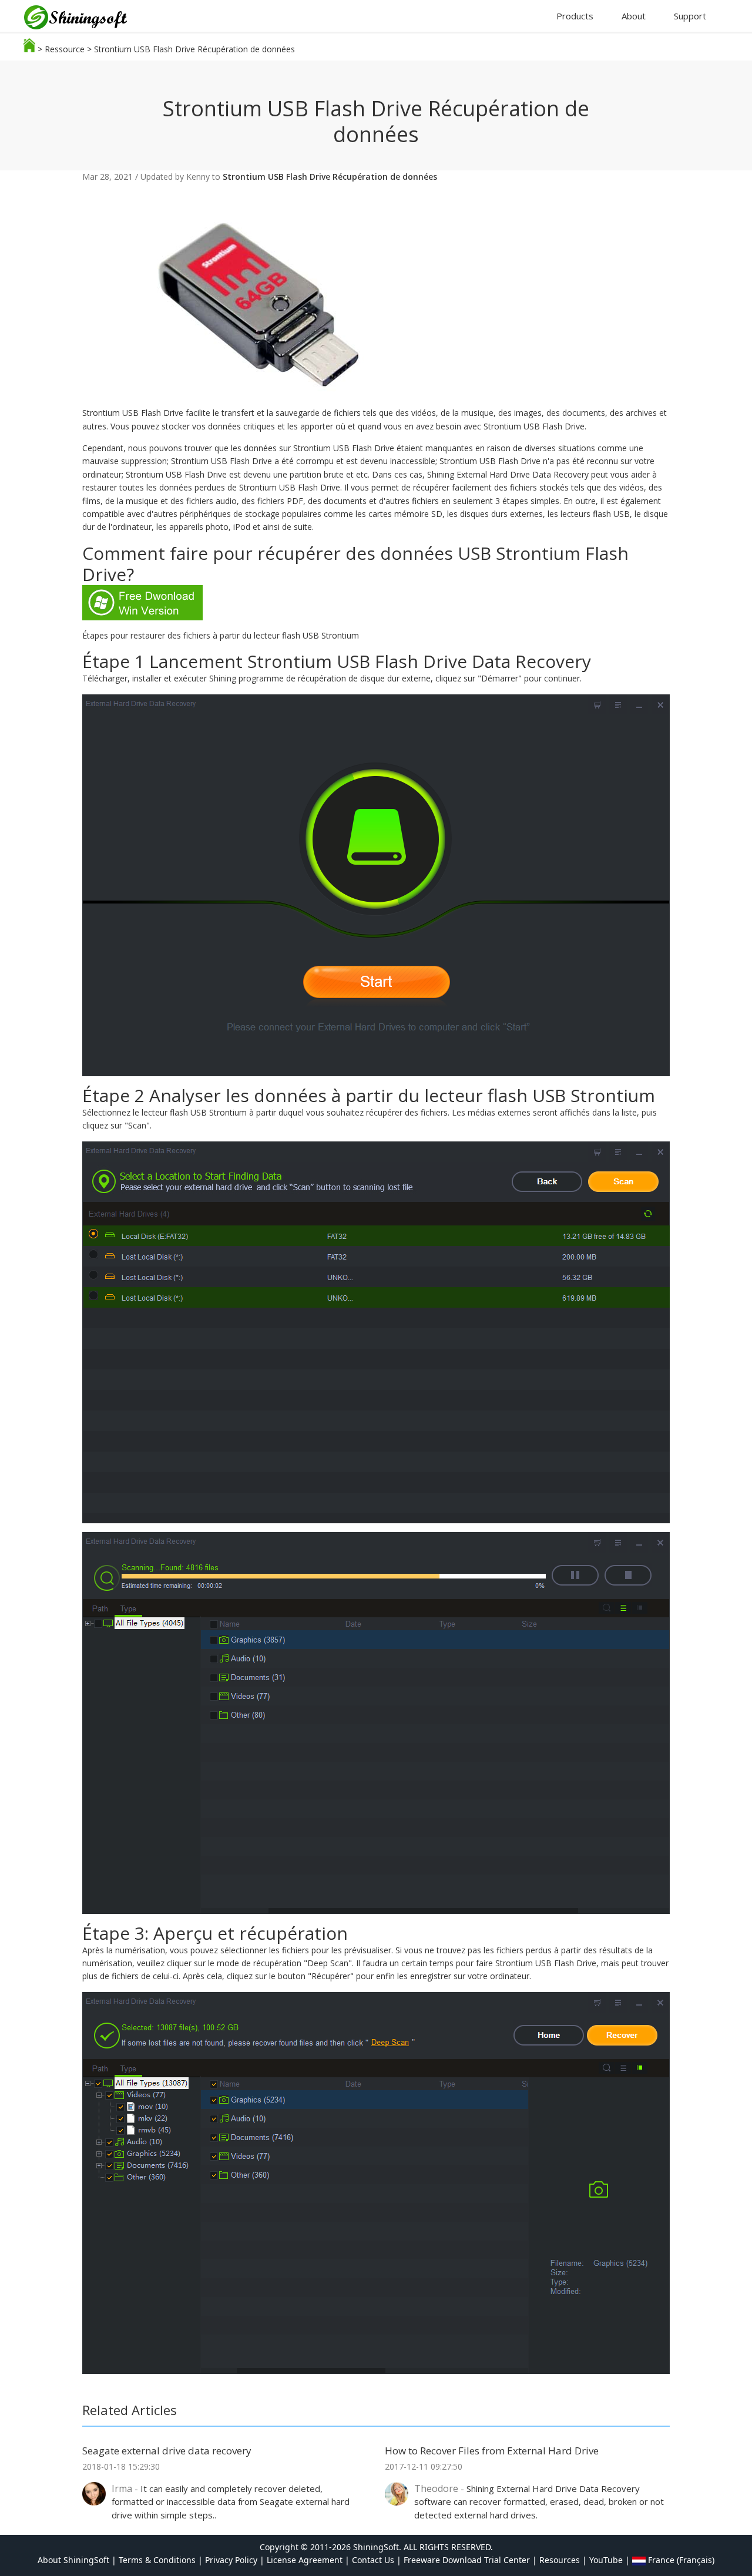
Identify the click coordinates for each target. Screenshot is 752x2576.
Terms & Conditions (157, 2560)
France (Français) (680, 2560)
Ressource (65, 49)
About (634, 16)
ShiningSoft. (377, 2547)
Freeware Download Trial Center (467, 2560)
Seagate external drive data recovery (167, 2451)
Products (575, 16)
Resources (560, 2560)
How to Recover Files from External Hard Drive (492, 2451)
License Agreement (305, 2560)
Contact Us (373, 2560)
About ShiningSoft (73, 2560)
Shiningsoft (82, 19)
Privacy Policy (231, 2560)
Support (690, 16)
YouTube (606, 2560)
